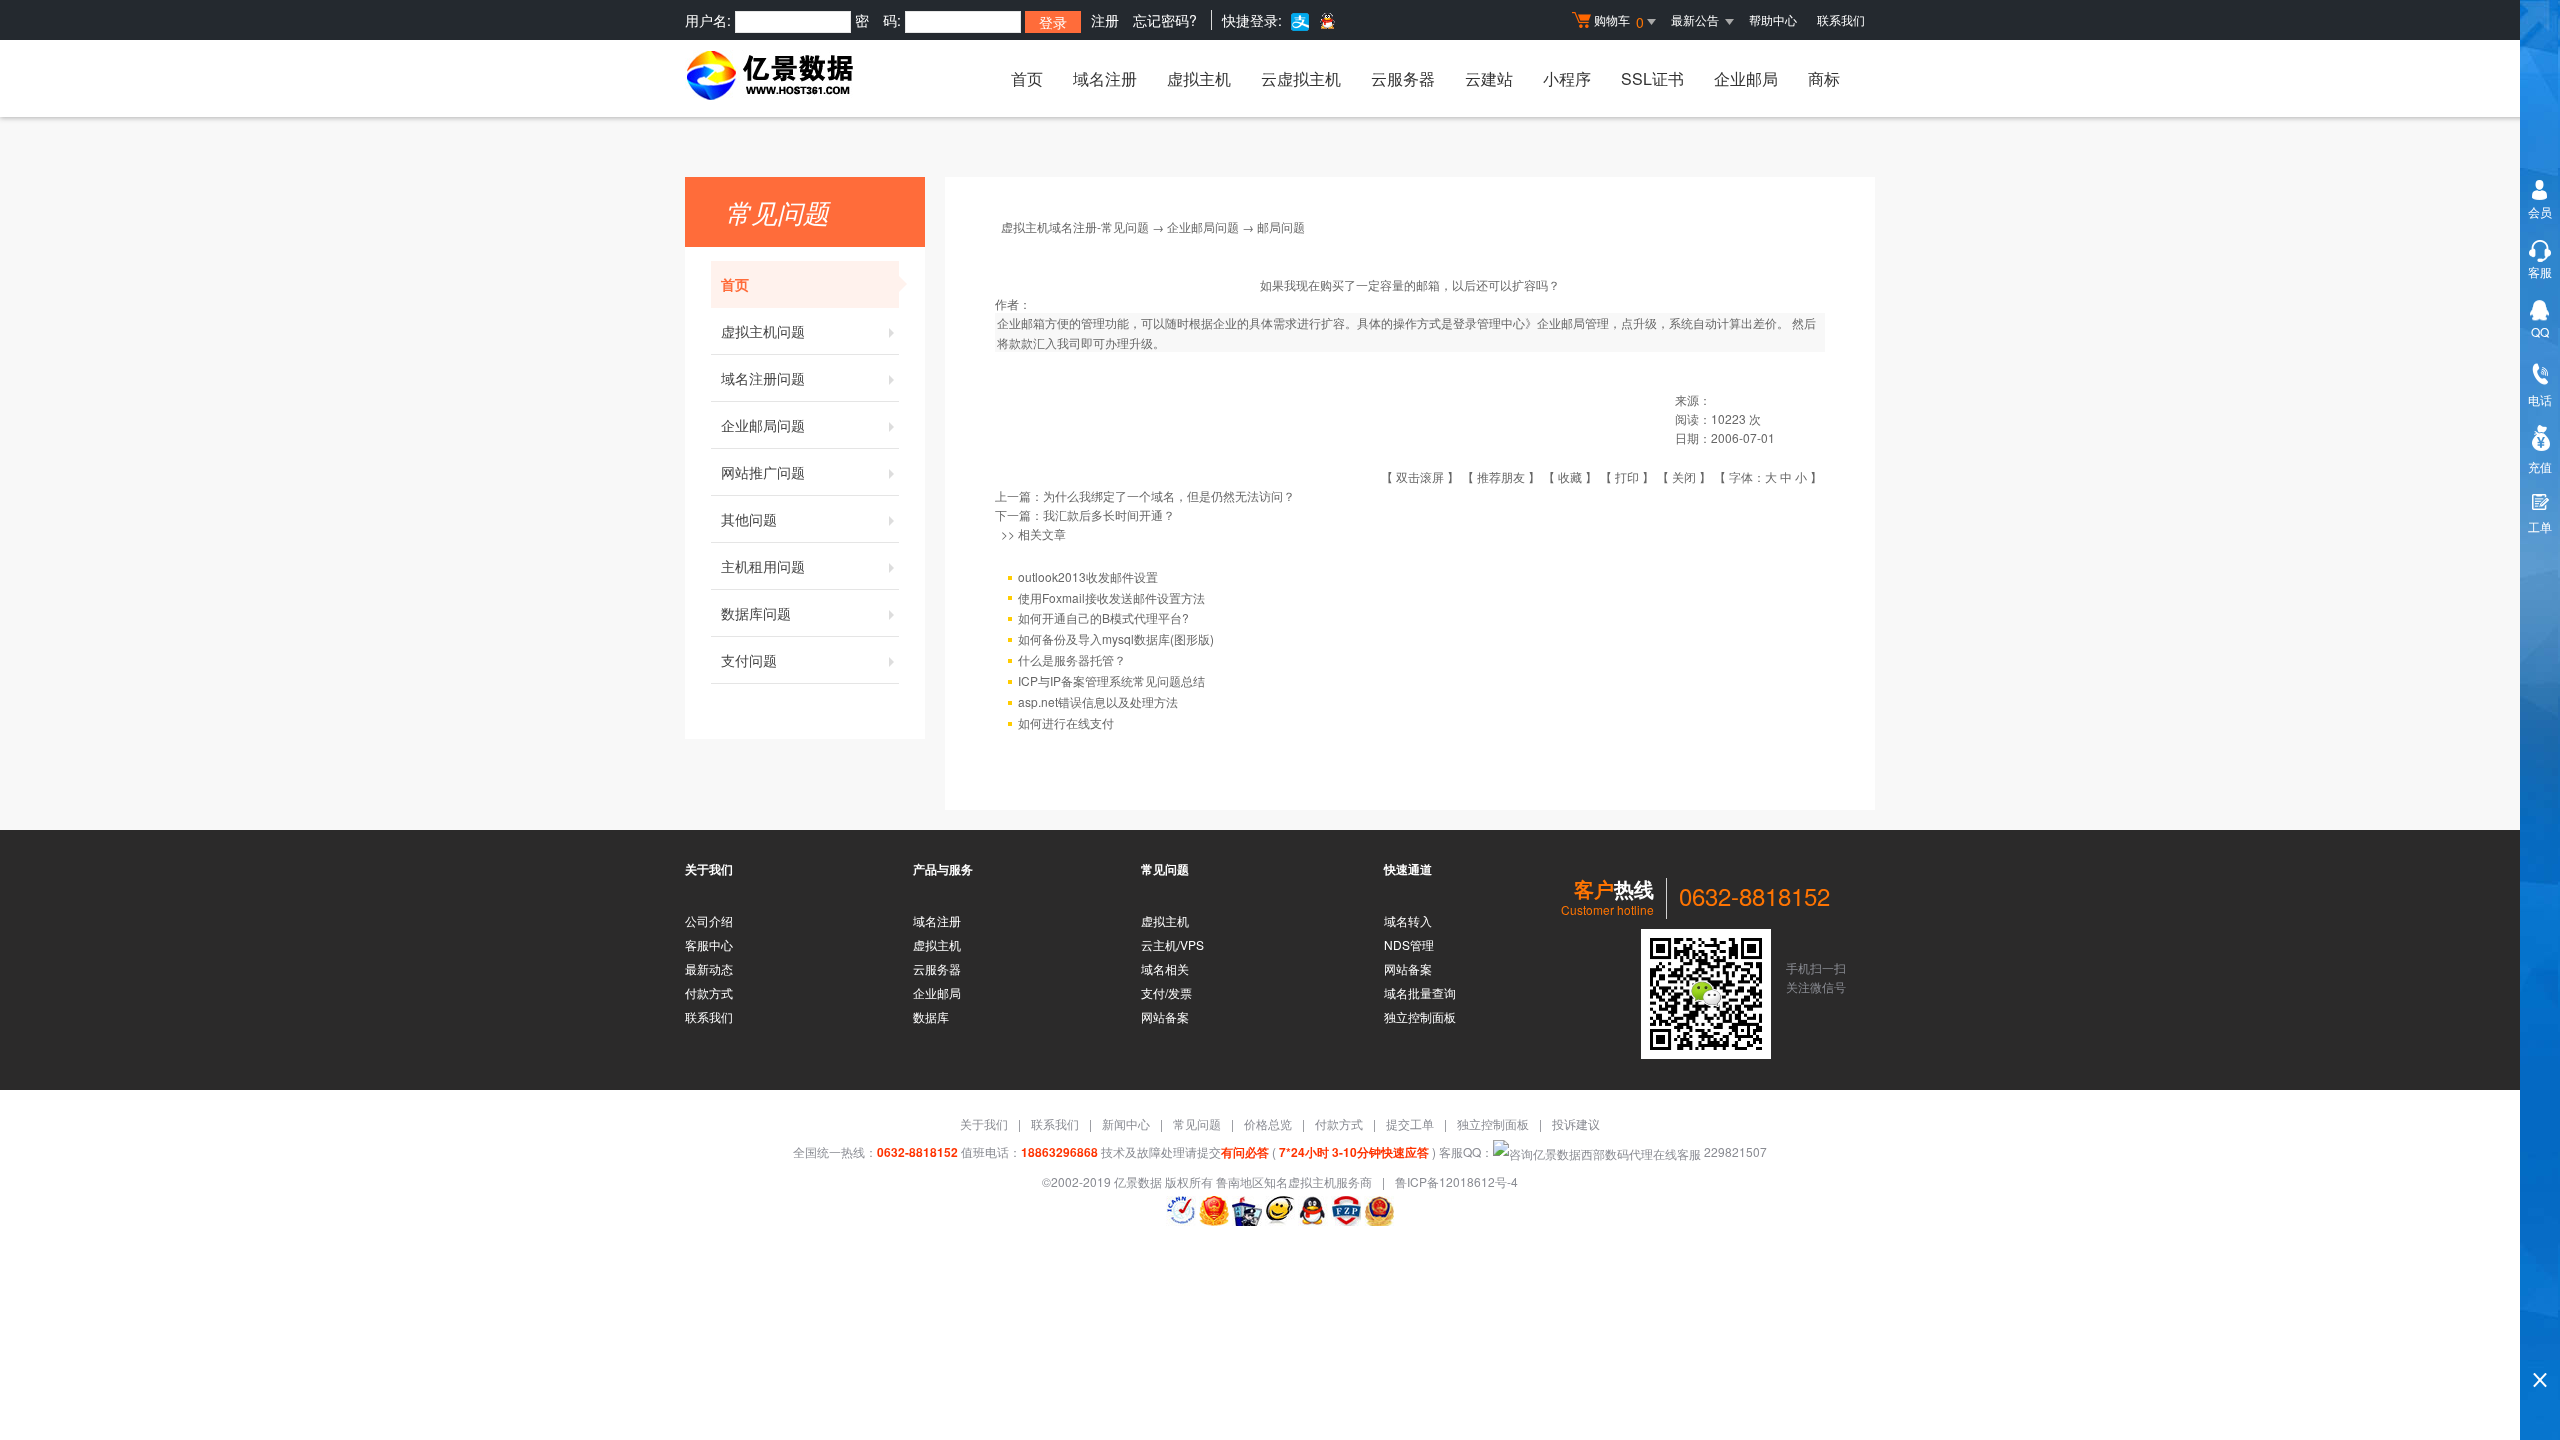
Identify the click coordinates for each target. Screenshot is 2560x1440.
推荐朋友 (1501, 476)
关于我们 (984, 1123)
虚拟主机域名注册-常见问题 (1075, 226)
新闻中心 (1126, 1123)
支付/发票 (1166, 992)
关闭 (1684, 476)
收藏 (1570, 476)
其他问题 (749, 519)
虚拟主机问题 (763, 331)
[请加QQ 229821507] (1313, 1211)
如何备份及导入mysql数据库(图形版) (1116, 638)
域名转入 (1408, 920)
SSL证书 (1652, 78)
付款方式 (709, 992)
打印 (1627, 476)
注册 (1105, 20)
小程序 (1567, 78)
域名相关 (1165, 968)
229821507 (1734, 1151)
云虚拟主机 (1301, 78)
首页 (1027, 78)
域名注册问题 (763, 378)
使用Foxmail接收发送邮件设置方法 (1111, 597)
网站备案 (1165, 1016)
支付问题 (749, 660)
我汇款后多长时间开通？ (1109, 514)
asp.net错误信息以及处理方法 (1098, 701)
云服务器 (1403, 78)
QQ (2540, 331)
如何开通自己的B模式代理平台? (1103, 617)
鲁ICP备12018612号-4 (1456, 1181)
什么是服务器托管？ (1072, 659)
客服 (2540, 271)
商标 (1824, 78)
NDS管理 (1409, 944)
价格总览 (1268, 1123)
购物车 (1619, 21)
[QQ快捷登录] (1326, 20)
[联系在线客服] (1280, 1211)
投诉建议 (1576, 1123)
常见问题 (1197, 1123)
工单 (2540, 526)
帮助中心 (1773, 19)
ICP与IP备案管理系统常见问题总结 (1111, 680)
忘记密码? (1165, 20)
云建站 (1489, 78)
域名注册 (1105, 78)
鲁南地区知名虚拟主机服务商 (1294, 1181)
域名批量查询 (1420, 992)
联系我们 (1841, 19)
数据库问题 (756, 613)
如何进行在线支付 (1066, 722)
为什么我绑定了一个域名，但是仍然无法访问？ (1169, 495)
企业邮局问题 (763, 425)
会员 (2540, 211)
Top (2540, 1345)
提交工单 (1410, 1123)
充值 (2540, 466)
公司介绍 (709, 920)
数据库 (931, 1016)
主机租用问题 (763, 566)
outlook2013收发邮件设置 (1088, 576)
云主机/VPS (1172, 944)
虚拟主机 (1199, 78)
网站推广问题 (763, 472)
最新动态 (709, 968)
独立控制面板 (1420, 1016)
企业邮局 (1746, 78)
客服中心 (709, 944)
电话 (2540, 399)
